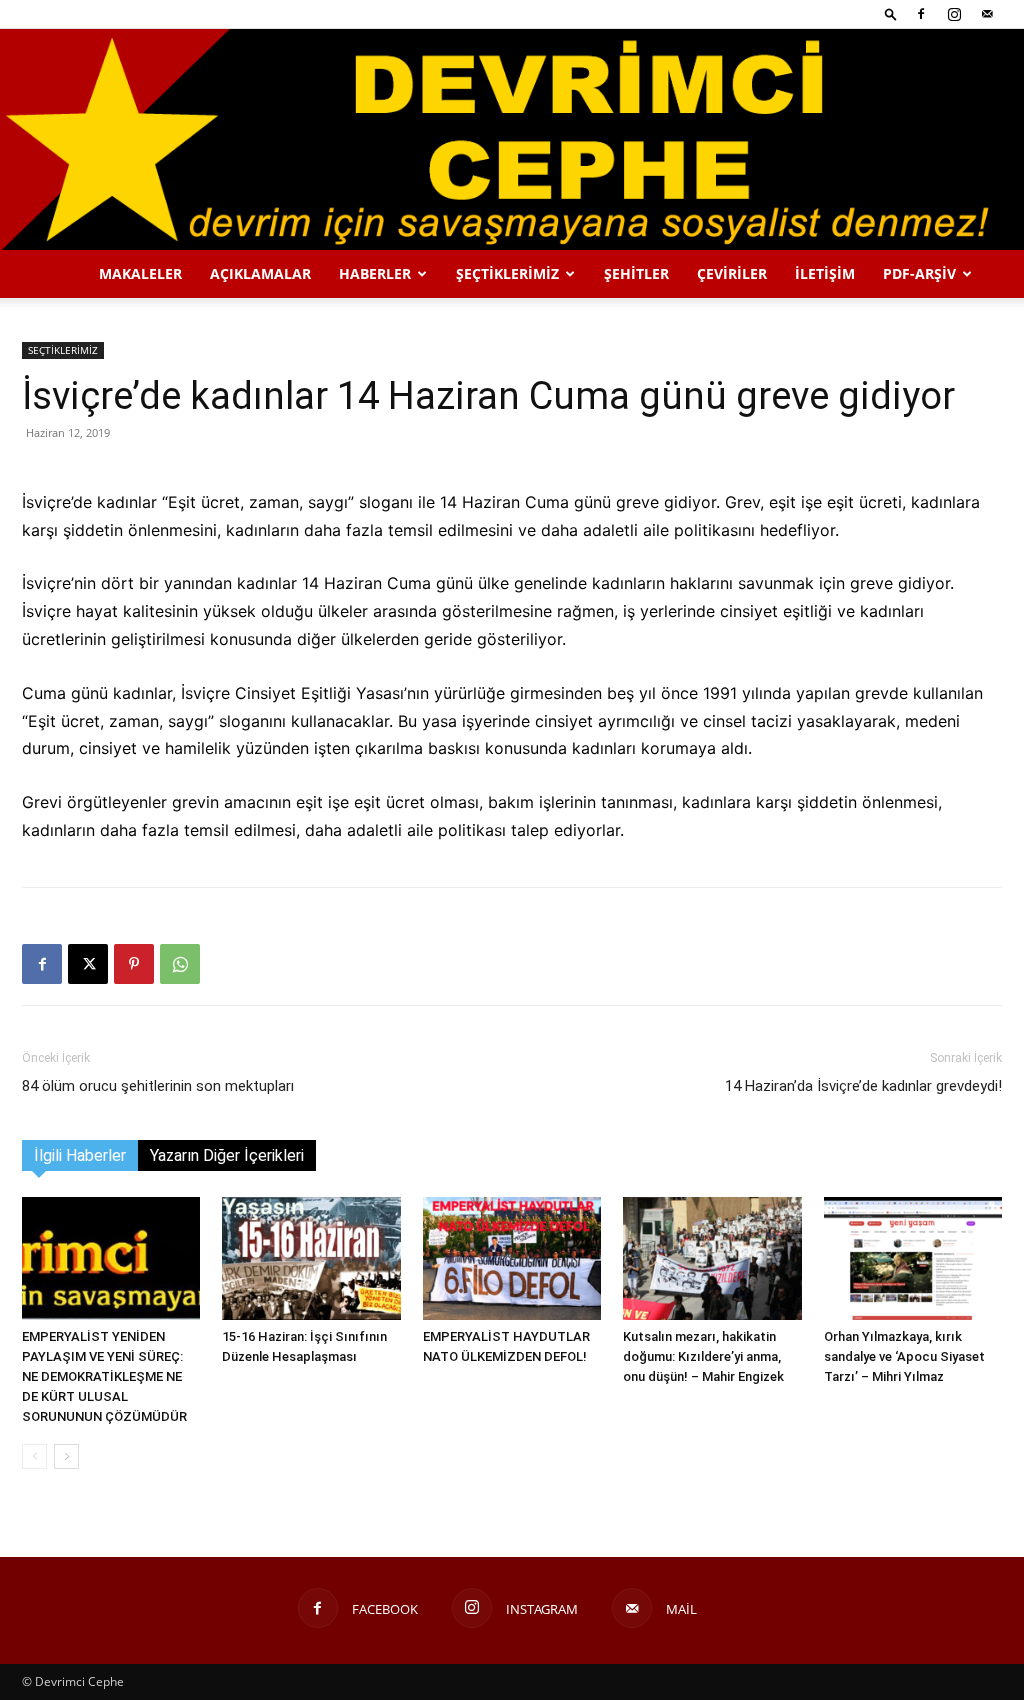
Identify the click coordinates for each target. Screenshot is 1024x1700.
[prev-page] (34, 1456)
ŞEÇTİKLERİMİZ (507, 273)
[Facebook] (921, 14)
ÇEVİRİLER (732, 273)
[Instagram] (954, 14)
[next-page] (66, 1456)
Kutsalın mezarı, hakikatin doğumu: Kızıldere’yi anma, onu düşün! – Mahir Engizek (703, 1356)
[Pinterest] (134, 964)
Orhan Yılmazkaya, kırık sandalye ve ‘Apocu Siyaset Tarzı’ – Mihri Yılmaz (904, 1356)
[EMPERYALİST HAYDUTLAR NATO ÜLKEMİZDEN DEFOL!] (512, 1258)
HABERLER (375, 273)
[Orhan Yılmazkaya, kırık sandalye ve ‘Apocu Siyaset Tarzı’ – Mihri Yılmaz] (913, 1258)
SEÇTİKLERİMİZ (63, 350)
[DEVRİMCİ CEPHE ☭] (512, 139)
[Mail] (987, 14)
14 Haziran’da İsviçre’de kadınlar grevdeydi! (863, 1086)
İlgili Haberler (80, 1155)
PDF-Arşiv (919, 273)
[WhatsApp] (180, 964)
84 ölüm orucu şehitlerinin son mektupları (158, 1086)
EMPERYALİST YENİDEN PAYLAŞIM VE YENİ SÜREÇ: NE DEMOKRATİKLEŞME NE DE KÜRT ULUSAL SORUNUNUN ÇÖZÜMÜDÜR (104, 1376)
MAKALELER (140, 273)
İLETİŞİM (825, 273)
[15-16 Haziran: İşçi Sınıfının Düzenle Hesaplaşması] (311, 1258)
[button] (891, 13)
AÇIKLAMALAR (260, 273)
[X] (88, 964)
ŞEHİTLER (636, 273)
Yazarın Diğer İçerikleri (227, 1155)
